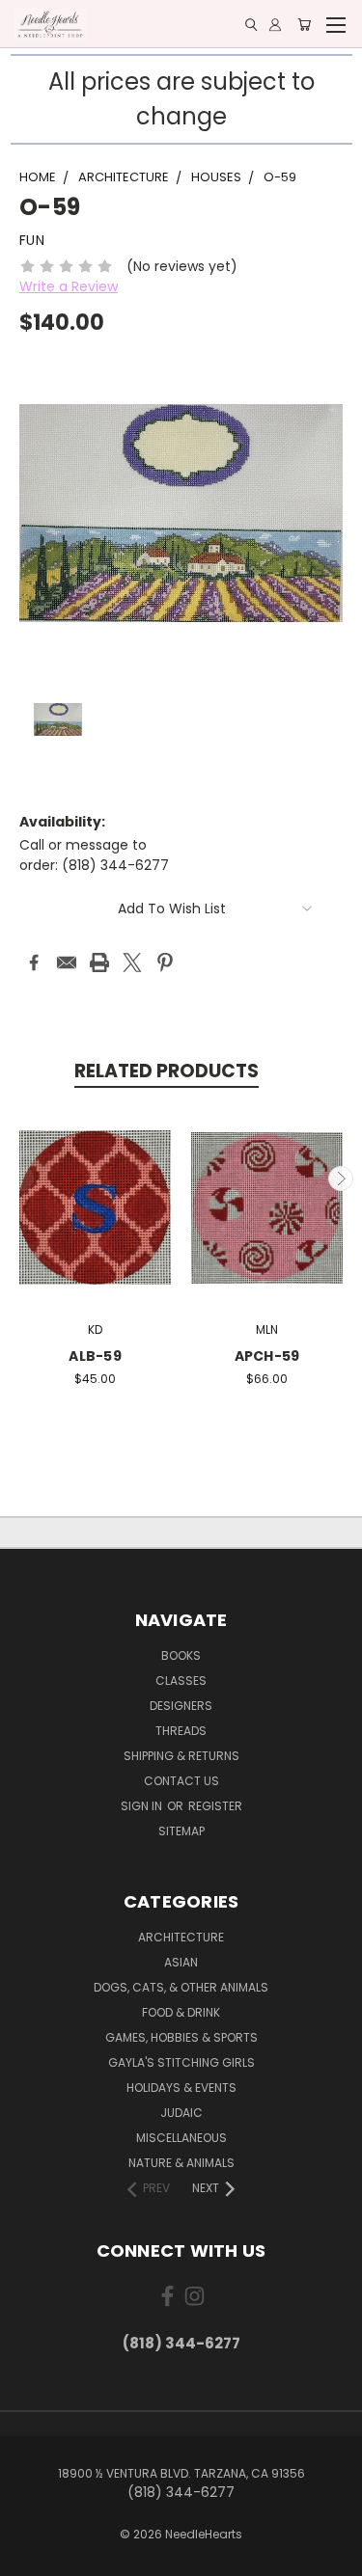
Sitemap (181, 1831)
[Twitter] (132, 963)
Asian (181, 1962)
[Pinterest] (165, 963)
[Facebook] (34, 963)
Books (181, 1655)
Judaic (181, 2113)
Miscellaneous (181, 2138)
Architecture (181, 1937)
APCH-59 (267, 1356)
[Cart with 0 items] (304, 25)
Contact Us (181, 1781)
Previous (22, 1179)
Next (341, 1179)
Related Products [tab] (167, 1071)
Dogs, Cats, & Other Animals (181, 1987)
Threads (181, 1731)
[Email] (67, 963)
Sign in (143, 1806)
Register (215, 1806)
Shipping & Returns (181, 1756)
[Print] (99, 963)
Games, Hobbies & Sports (181, 2037)
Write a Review (69, 286)
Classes (181, 1681)
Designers (181, 1706)
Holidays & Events (181, 2088)
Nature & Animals (181, 2163)
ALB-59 (95, 1356)
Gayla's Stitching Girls (181, 2062)
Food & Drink (181, 2012)
